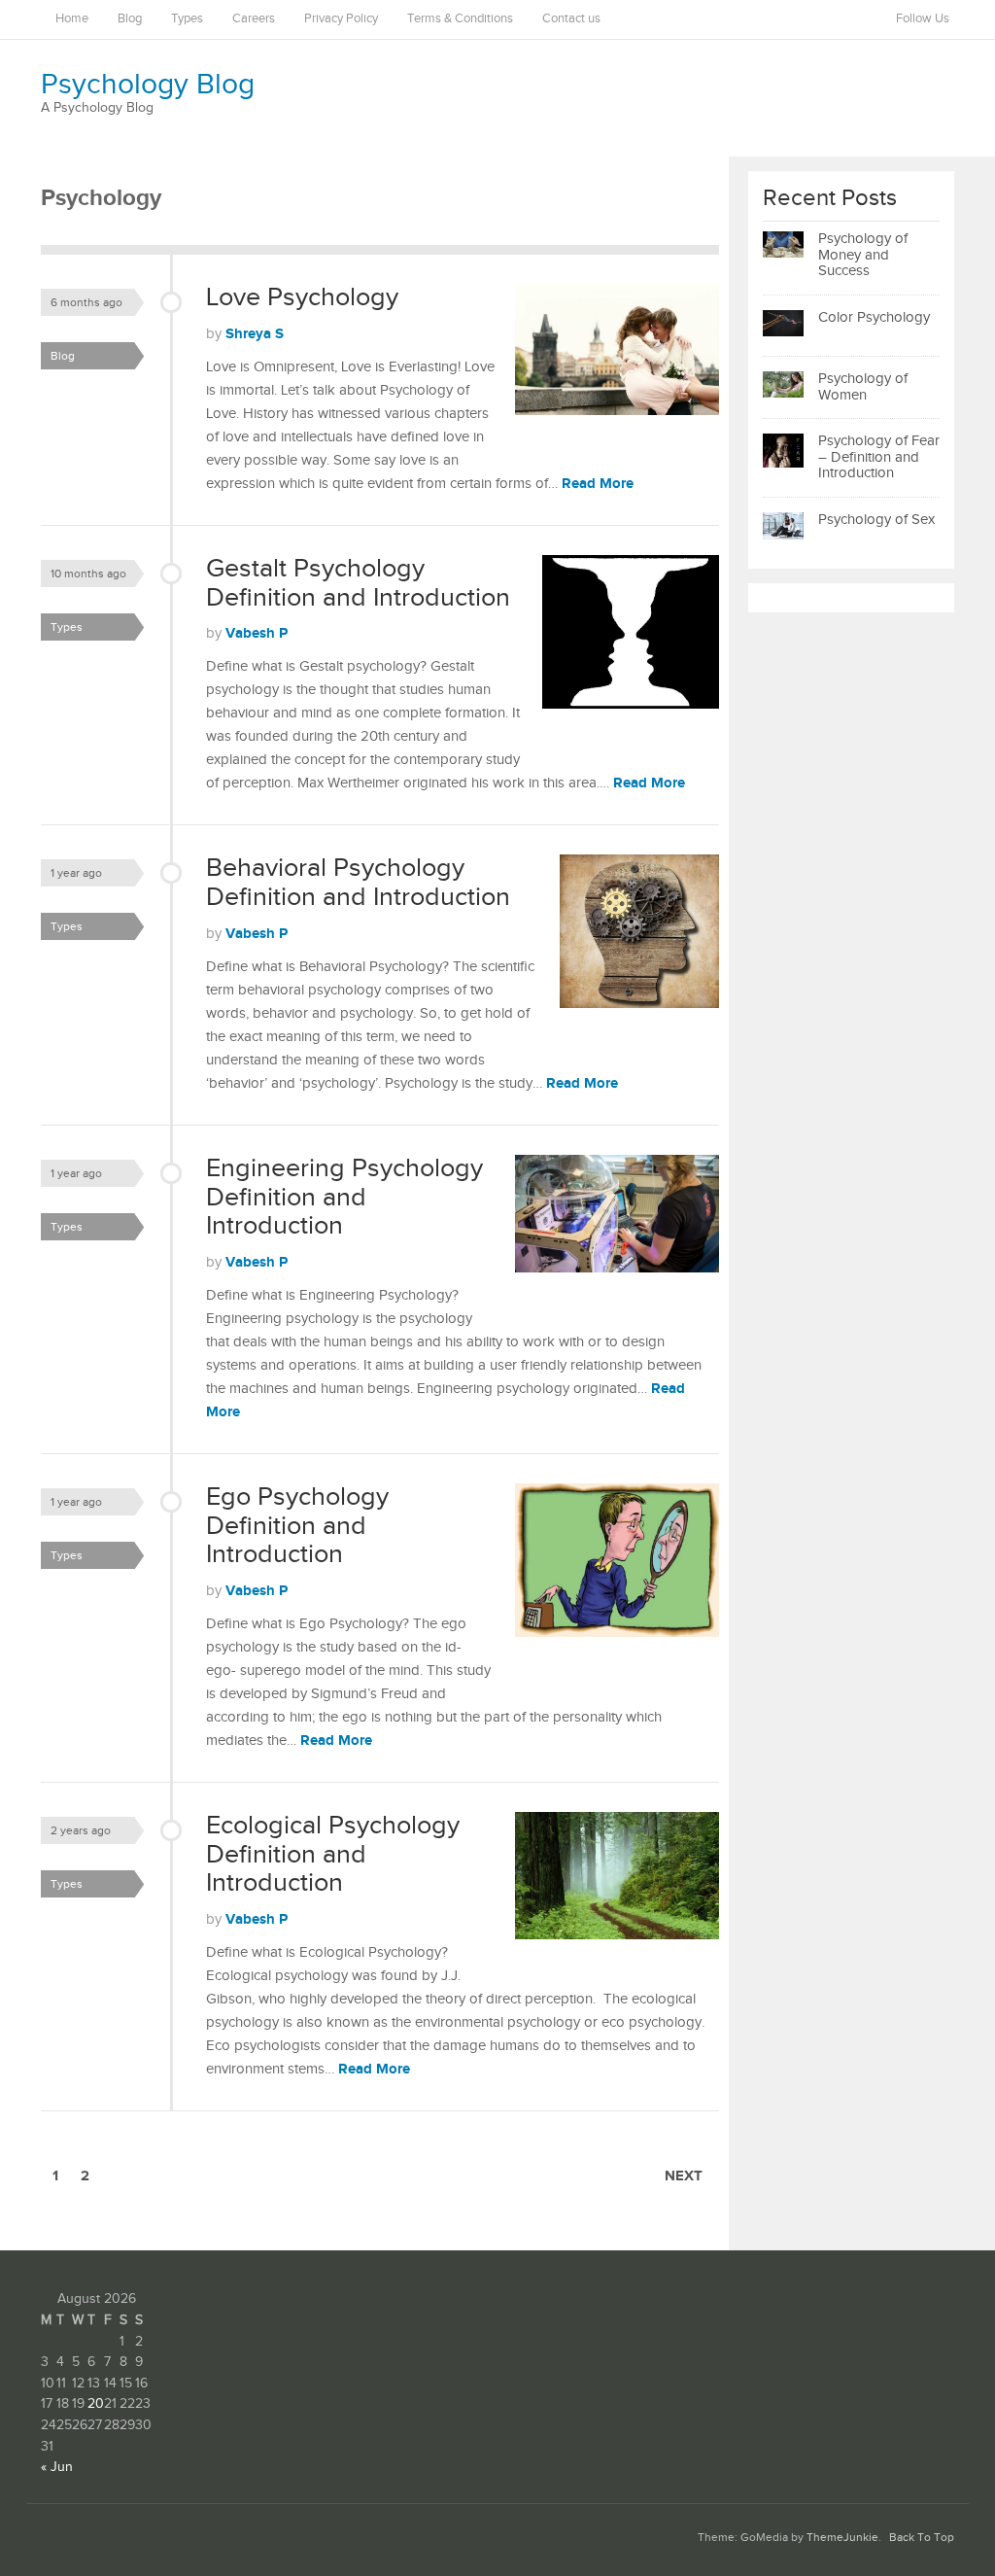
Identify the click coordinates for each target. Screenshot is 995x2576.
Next (684, 2176)
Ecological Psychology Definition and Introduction (333, 1854)
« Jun (57, 2467)
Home (72, 19)
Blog (130, 19)
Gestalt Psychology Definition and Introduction (358, 583)
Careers (254, 19)
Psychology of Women (863, 387)
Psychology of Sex (876, 520)
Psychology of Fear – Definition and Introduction (879, 457)
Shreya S (255, 334)
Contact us (571, 19)
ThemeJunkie (842, 2538)
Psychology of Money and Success (863, 255)
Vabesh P (257, 633)
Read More (598, 484)
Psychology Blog (148, 85)
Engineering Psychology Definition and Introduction (344, 1197)
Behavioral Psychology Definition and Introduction (358, 883)
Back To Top (922, 2538)
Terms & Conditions (460, 19)
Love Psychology (302, 297)
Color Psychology (874, 317)
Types (187, 19)
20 (96, 2404)
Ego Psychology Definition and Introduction (297, 1526)
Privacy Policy (341, 19)
